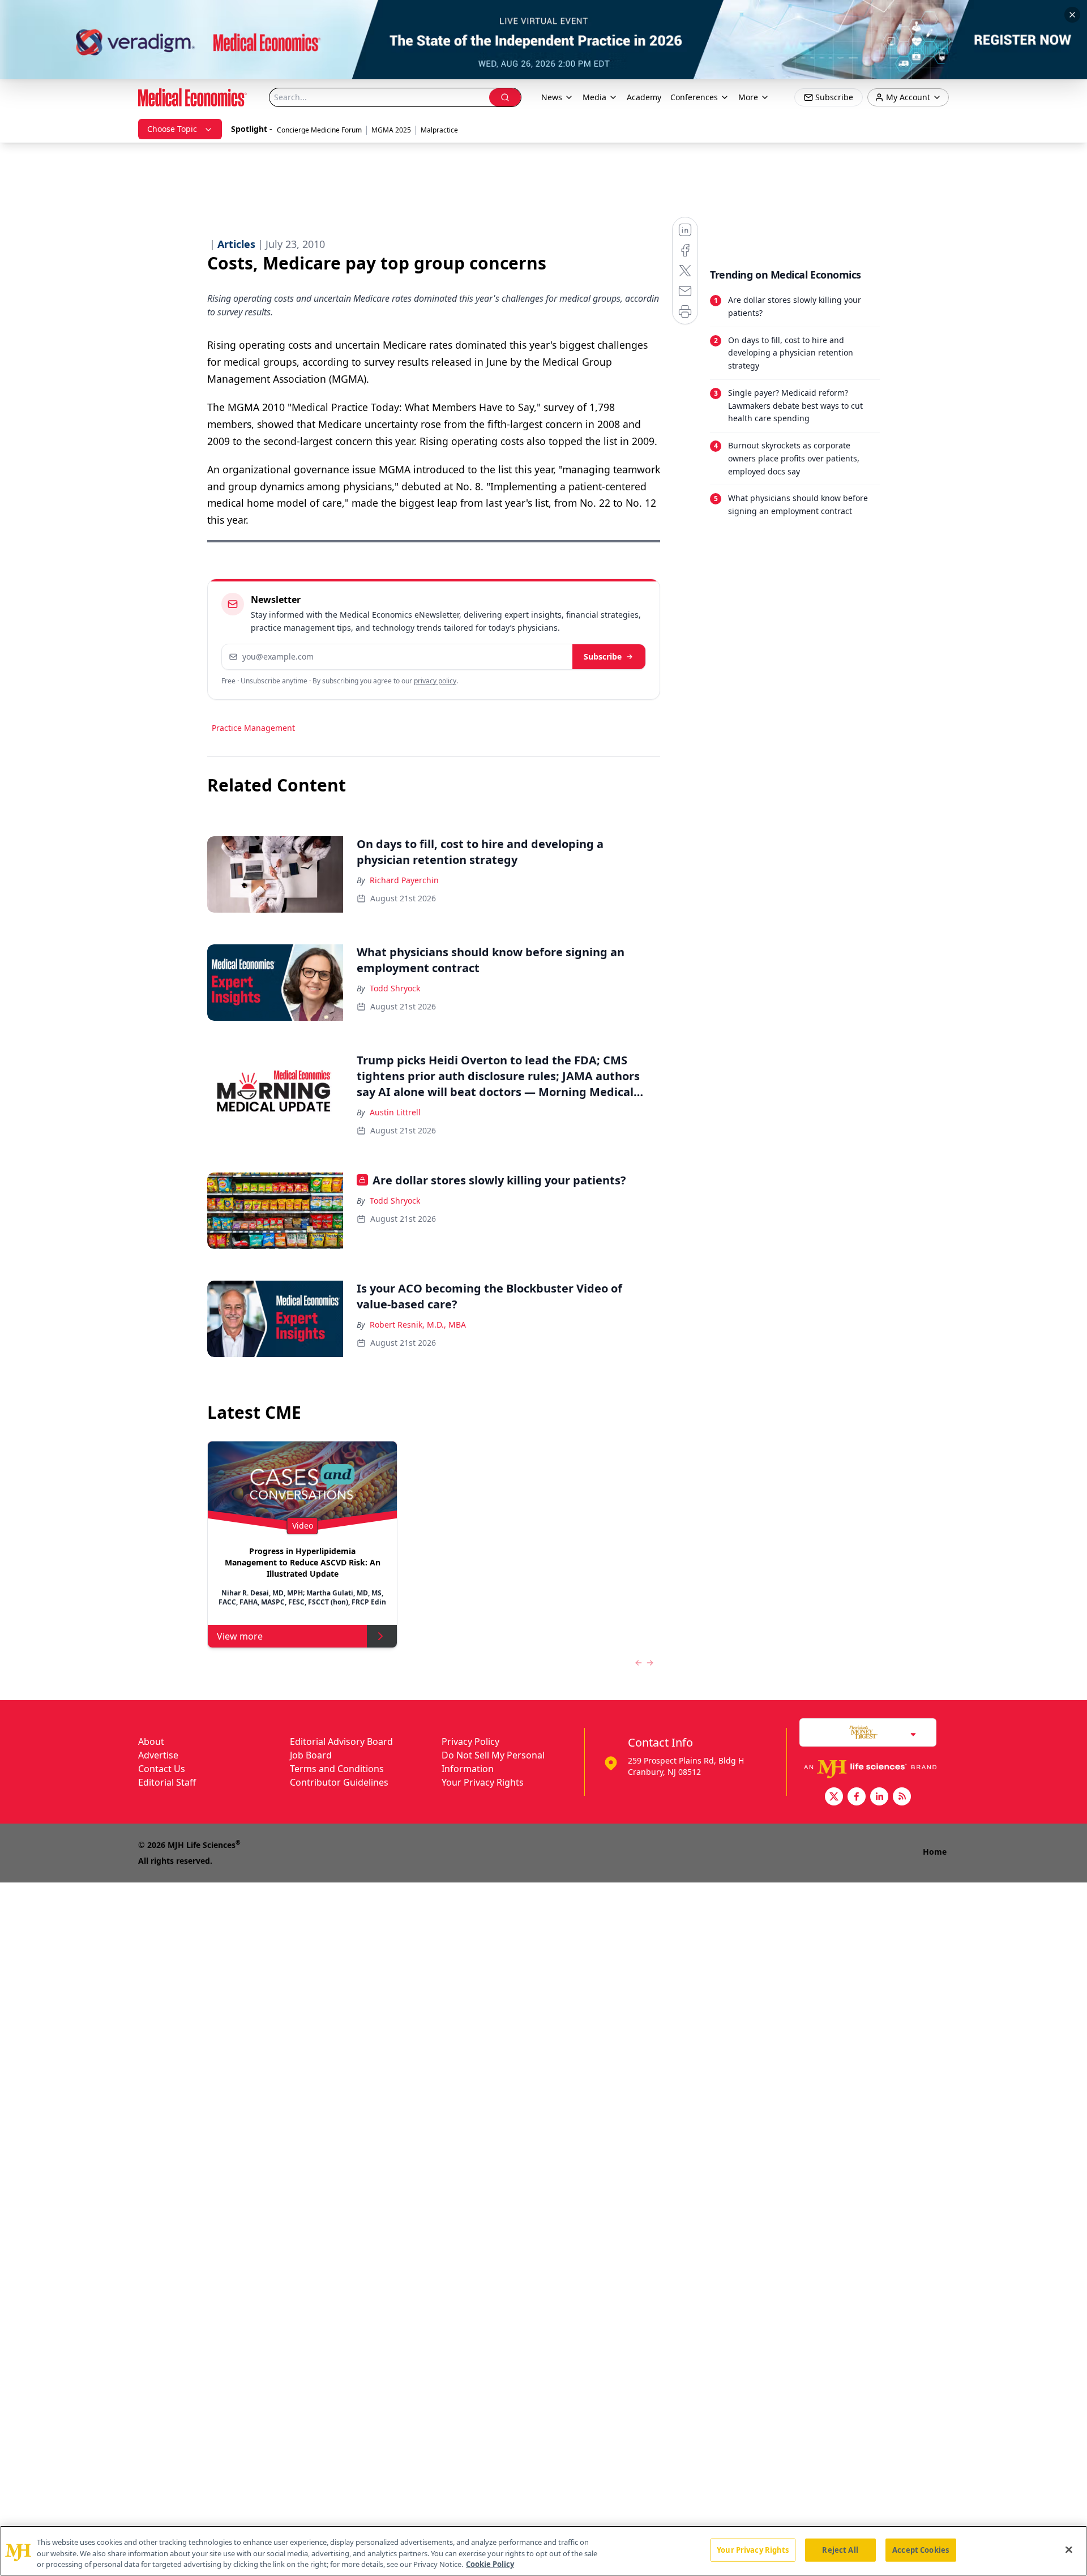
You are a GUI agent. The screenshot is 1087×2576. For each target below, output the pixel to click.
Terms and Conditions (337, 1769)
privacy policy (435, 681)
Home (935, 1852)
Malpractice (439, 130)
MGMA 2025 (391, 130)
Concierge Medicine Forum (319, 130)
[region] (543, 2551)
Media (594, 97)
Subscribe (603, 656)
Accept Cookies (921, 2549)
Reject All (840, 2549)
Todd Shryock (395, 988)
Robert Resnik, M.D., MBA (418, 1325)
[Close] (1069, 2549)
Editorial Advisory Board (341, 1741)
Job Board (311, 1755)
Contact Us (162, 1769)
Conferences (694, 97)
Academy (644, 97)
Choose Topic (172, 129)
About (151, 1741)
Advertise (158, 1755)
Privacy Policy (470, 1741)
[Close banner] (1072, 15)
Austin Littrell (395, 1112)
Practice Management (253, 728)
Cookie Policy (490, 2564)
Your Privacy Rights (483, 1782)
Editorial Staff (167, 1782)
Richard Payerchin (404, 880)
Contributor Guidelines (339, 1782)
